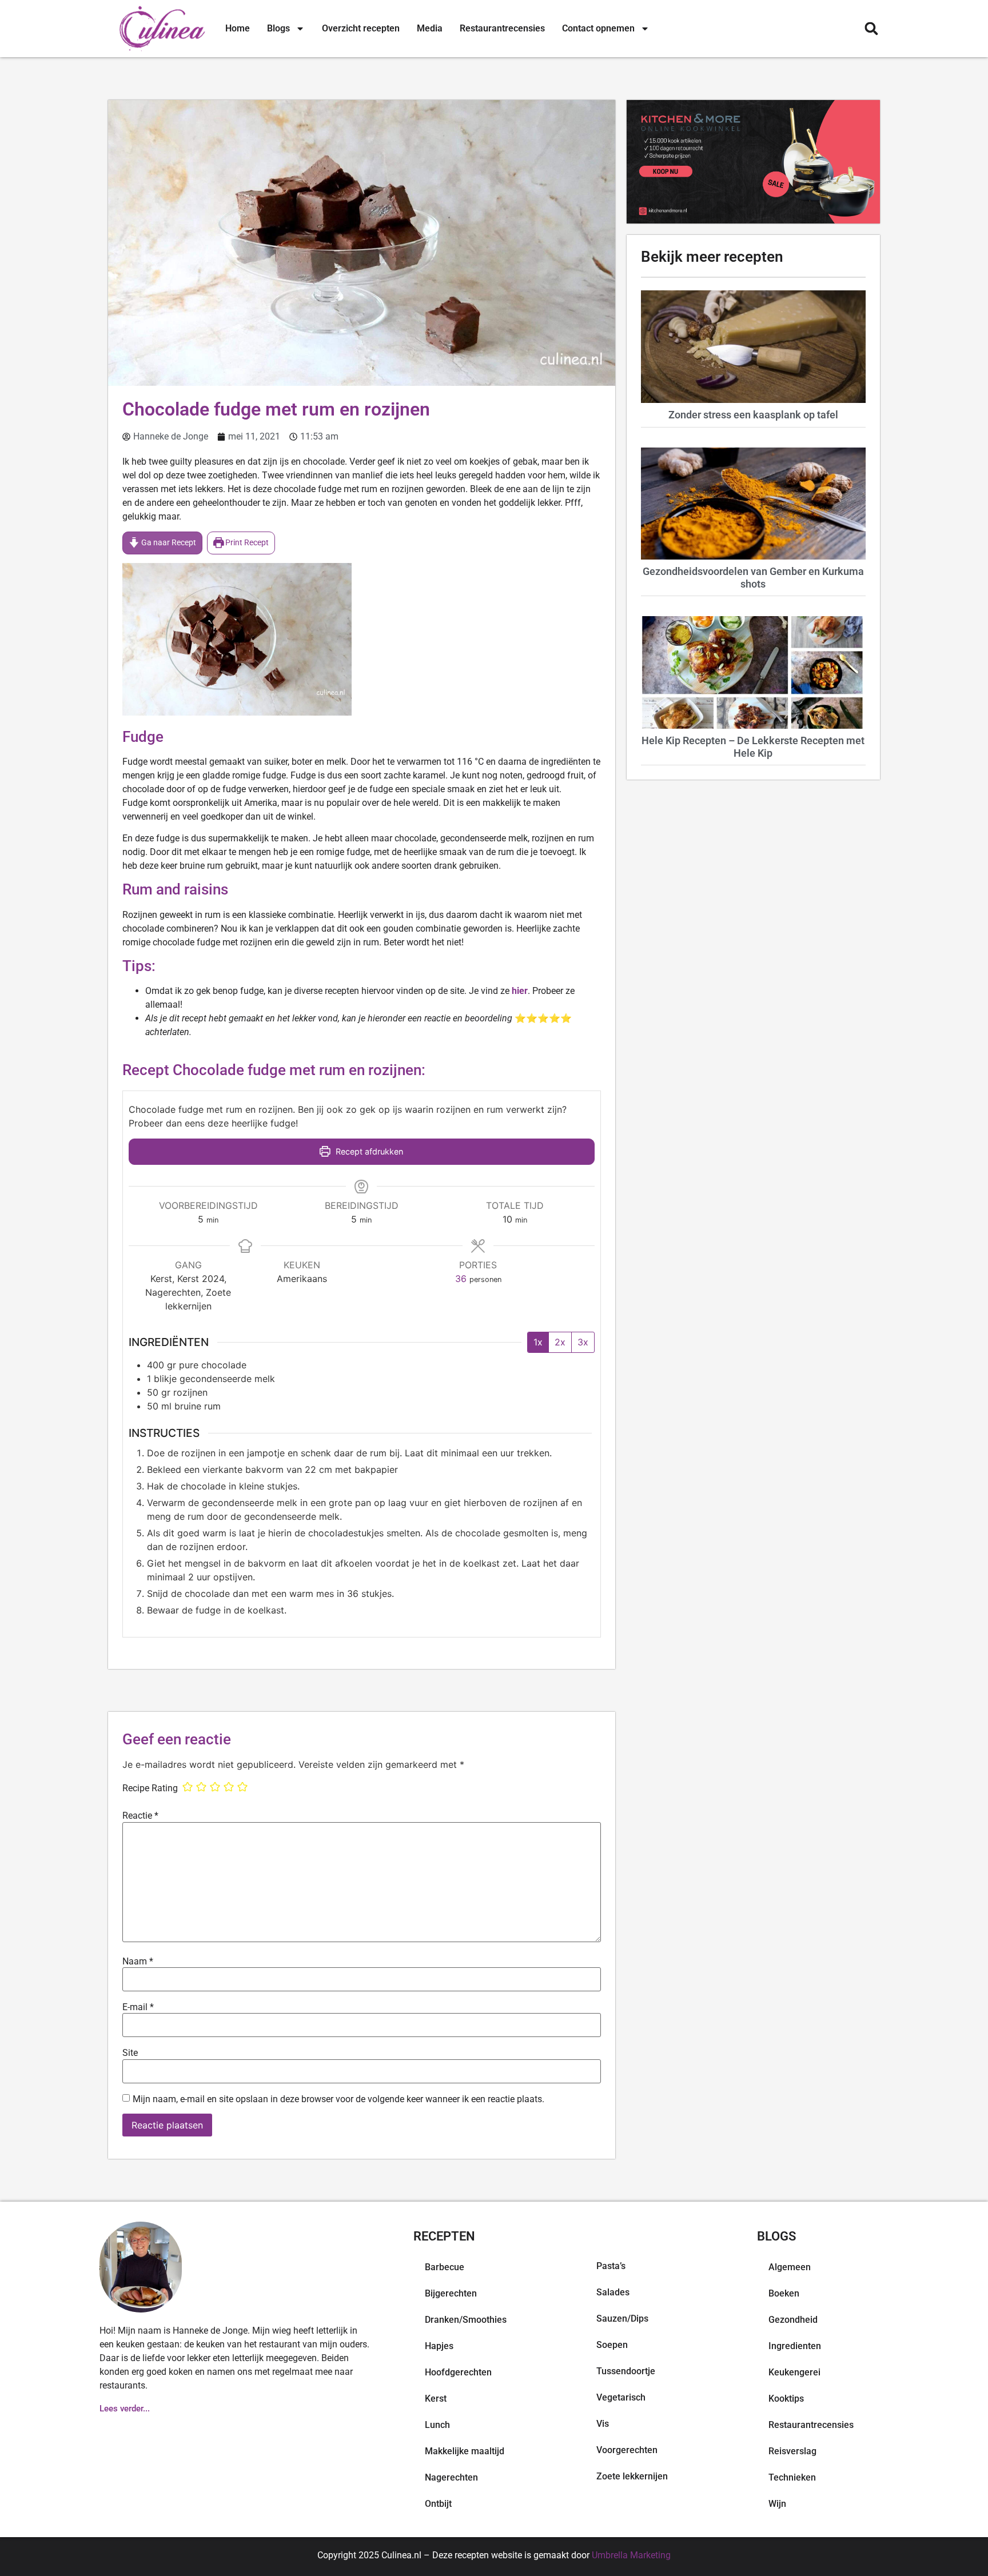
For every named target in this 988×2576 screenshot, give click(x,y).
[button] (871, 29)
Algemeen (790, 2267)
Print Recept (246, 543)
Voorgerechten (627, 2450)
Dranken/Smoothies (466, 2320)
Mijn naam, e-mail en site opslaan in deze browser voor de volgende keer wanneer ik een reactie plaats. (338, 2099)
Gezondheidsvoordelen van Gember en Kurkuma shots (753, 578)
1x (538, 1342)
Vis (603, 2424)
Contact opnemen (598, 28)
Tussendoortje (626, 2371)
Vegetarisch (621, 2397)
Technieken (792, 2477)
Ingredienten (795, 2346)
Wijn (777, 2504)
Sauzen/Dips (622, 2319)
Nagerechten (451, 2477)
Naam (138, 1962)
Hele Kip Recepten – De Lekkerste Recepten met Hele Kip (753, 747)
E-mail (138, 2007)
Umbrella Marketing (631, 2555)
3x (583, 1342)
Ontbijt (438, 2504)
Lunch (437, 2425)
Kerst (436, 2399)
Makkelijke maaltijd (465, 2451)
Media (430, 28)
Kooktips (786, 2399)
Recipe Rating (150, 1788)
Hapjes (439, 2346)
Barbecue (445, 2267)
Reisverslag (792, 2451)
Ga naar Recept (168, 543)
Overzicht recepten (361, 28)
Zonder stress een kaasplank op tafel (753, 415)
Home (238, 28)
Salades (613, 2292)
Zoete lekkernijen (632, 2476)
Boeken (784, 2293)
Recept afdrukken (368, 1151)
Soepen (612, 2345)
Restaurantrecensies (502, 28)
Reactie (140, 1816)
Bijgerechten (451, 2293)
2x (560, 1342)
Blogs (278, 28)
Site (130, 2053)
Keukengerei (794, 2372)
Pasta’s (611, 2266)
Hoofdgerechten (458, 2372)
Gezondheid (793, 2320)
